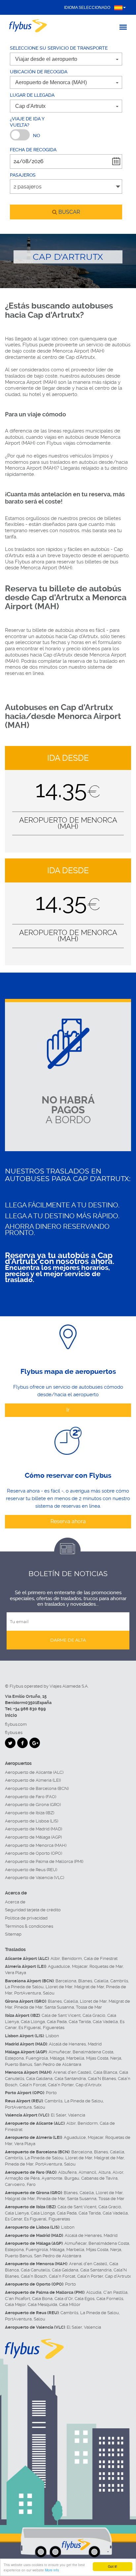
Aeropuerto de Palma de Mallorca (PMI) (44, 1861)
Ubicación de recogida (39, 72)
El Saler (58, 2115)
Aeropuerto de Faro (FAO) (31, 1797)
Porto (51, 2093)
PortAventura (28, 1993)
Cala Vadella (105, 2022)
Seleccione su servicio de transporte (59, 48)
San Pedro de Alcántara (58, 2064)
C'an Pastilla (115, 2292)
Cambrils (119, 1981)
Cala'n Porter (61, 2085)
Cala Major (15, 2304)
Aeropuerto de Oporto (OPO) (34, 1853)
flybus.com (16, 1724)
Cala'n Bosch (34, 2276)
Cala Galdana (39, 2079)
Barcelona (66, 1981)
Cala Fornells (110, 2299)
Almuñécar (60, 2052)
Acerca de (15, 1902)
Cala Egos (85, 2299)
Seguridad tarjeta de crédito (33, 1910)
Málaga (57, 2058)
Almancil (87, 2172)
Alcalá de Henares (67, 2044)
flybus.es (14, 1733)
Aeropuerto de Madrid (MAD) (34, 1829)
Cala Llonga (33, 2022)
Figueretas (54, 2028)
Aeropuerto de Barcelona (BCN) (37, 1788)
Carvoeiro (15, 2184)
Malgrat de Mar (89, 1987)
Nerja (116, 2058)
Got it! (113, 2566)
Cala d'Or (64, 2299)
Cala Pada (57, 2022)
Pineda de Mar (28, 2007)
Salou (49, 1993)
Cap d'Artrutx (89, 2085)
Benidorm (72, 1958)
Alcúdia (94, 2292)
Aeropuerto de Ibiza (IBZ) (30, 1813)
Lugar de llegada (32, 95)
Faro (31, 2184)
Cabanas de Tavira (99, 2178)
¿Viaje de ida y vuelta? (27, 122)
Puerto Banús (18, 2064)
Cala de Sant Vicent (61, 2015)
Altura (104, 2172)
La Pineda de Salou (24, 1987)
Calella (101, 1981)
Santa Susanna (59, 2007)
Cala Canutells (35, 2270)
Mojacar (80, 1966)
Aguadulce (59, 1966)
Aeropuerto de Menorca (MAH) (36, 1845)
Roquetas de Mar (106, 1966)
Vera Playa (16, 1973)
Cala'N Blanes (102, 2079)
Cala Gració (94, 2015)
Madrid (95, 2044)
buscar (68, 212)
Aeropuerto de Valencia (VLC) (34, 1878)
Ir (68, 1410)
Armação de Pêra (22, 2178)
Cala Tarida (80, 2022)
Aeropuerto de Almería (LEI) (33, 1780)
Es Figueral (30, 2028)
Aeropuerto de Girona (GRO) (33, 1805)
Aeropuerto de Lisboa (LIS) (32, 1821)
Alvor (118, 2172)
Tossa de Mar (89, 2007)
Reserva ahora (68, 1521)
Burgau (72, 2178)
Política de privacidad (26, 1918)
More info (52, 2570)
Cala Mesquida (42, 2304)
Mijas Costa (97, 2058)
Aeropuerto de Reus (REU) (31, 1870)
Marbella (75, 2058)
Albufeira (67, 2172)
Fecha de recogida (33, 150)
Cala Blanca (105, 2072)
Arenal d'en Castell (72, 2072)
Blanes (85, 1981)
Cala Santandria (70, 2079)
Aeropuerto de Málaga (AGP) (33, 1837)
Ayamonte (52, 2178)
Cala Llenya (17, 2213)
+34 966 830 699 (30, 1709)
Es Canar (14, 2219)
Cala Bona (42, 2299)
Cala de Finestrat (101, 1958)
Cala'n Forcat (33, 2085)
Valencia (77, 2115)
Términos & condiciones (29, 1926)
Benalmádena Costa (93, 2052)
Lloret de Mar (59, 1987)
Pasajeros (23, 175)
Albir (55, 1958)
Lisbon (52, 2036)
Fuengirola (37, 2058)
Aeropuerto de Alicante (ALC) (34, 1772)
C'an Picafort (17, 2299)
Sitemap (13, 1934)
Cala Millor (70, 2304)
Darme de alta (68, 1640)
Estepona (14, 2058)
